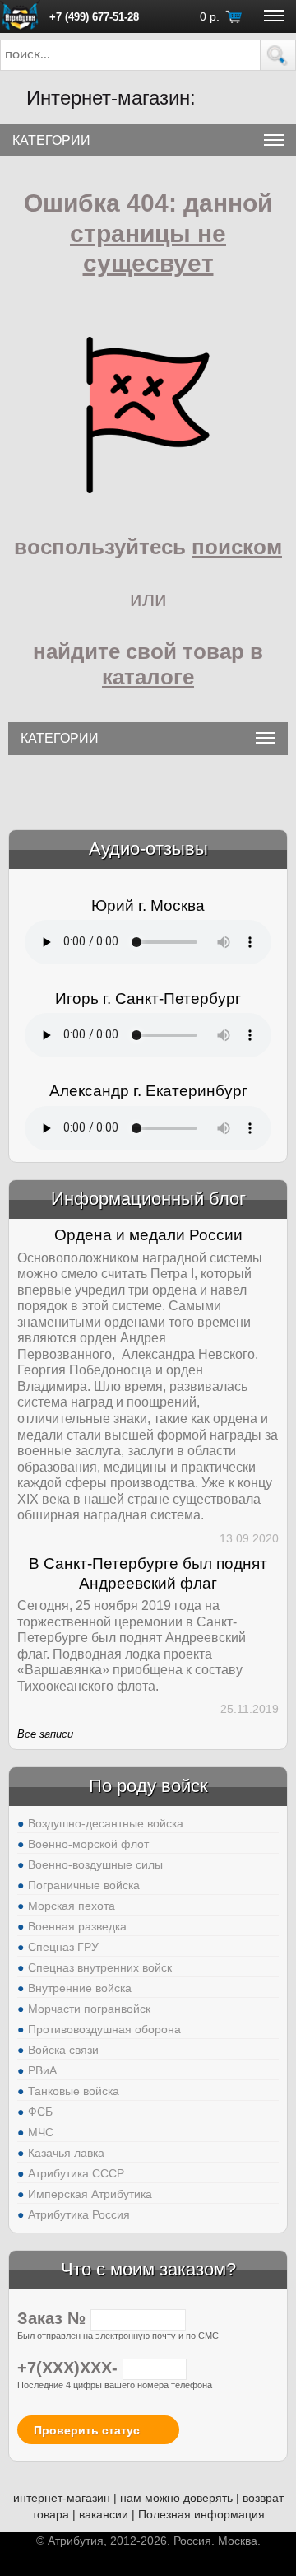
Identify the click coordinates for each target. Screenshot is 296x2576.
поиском (237, 547)
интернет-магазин (62, 2498)
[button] (278, 55)
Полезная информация (201, 2514)
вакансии (104, 2514)
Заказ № (54, 2318)
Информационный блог (148, 1199)
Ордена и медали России (148, 1235)
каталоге (148, 677)
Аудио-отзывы (148, 849)
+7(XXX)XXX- (70, 2368)
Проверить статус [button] (87, 2430)
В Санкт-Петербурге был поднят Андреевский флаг (148, 1573)
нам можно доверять (176, 2498)
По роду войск (148, 1786)
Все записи (45, 1734)
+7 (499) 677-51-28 (94, 17)
